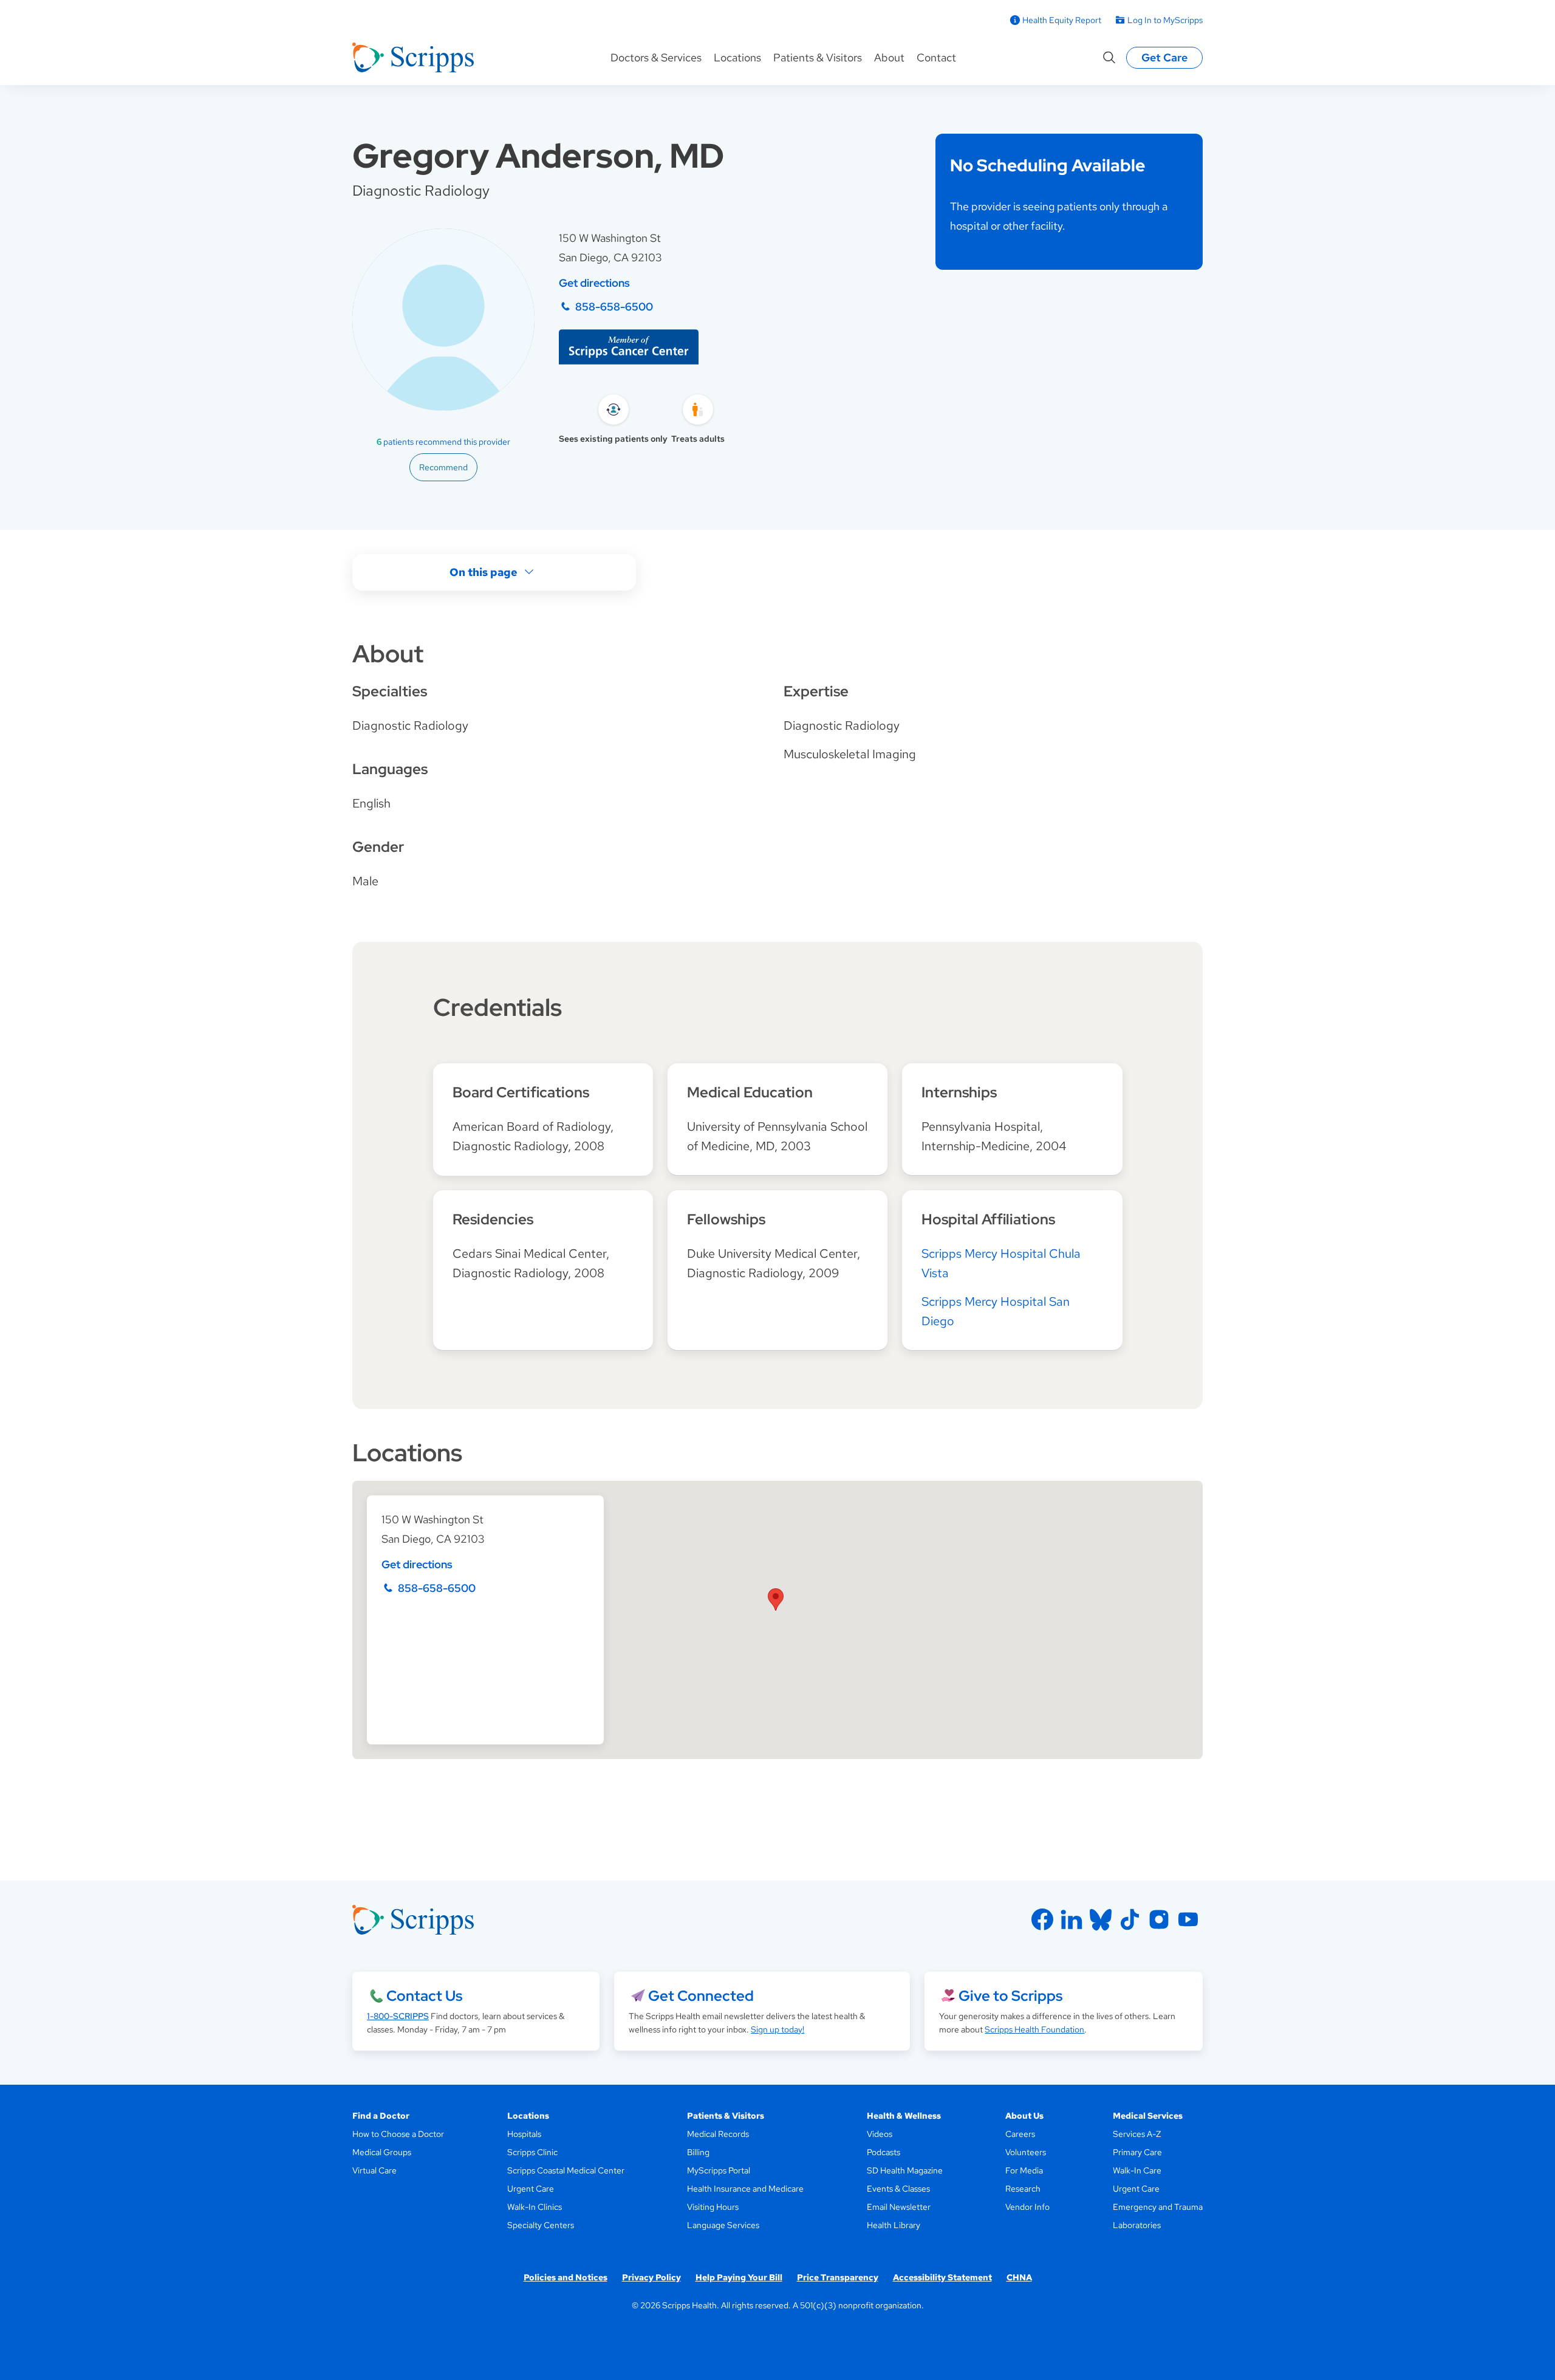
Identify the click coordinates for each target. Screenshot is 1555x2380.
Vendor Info (1027, 2207)
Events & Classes (898, 2189)
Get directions (594, 283)
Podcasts (883, 2152)
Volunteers (1026, 2152)
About (889, 57)
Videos (880, 2134)
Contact (936, 57)
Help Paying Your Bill (739, 2277)
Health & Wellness (904, 2116)
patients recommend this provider (443, 442)
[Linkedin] (1071, 1919)
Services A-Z (1137, 2134)
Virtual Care (374, 2170)
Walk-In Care (1137, 2170)
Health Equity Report (1062, 20)
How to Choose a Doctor (398, 2134)
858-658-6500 (614, 307)
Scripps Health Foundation (1034, 2029)
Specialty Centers (541, 2225)
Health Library (894, 2225)
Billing (698, 2152)
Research (1023, 2189)
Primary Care (1137, 2152)
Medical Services (1148, 2116)
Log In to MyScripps (1165, 20)
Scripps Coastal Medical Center (566, 2170)
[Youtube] (1188, 1919)
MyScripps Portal (719, 2170)
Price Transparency (838, 2277)
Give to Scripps (1010, 1996)
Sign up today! (777, 2029)
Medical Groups (382, 2152)
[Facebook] (1042, 1919)
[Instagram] (1159, 1919)
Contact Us (424, 1996)
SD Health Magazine (905, 2170)
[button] (776, 1600)
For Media (1024, 2170)
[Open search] (1109, 58)
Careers (1020, 2134)
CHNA (1019, 2277)
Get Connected (701, 1996)
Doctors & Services (656, 57)
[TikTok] (1130, 1919)
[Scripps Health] (413, 58)
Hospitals (524, 2134)
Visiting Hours (713, 2207)
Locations (737, 57)
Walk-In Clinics (535, 2207)
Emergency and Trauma (1158, 2207)
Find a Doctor (381, 2116)
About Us (1024, 2116)
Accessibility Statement (942, 2277)
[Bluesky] (1101, 1919)
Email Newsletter (899, 2207)
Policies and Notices (566, 2277)
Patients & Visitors (818, 57)
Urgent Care (531, 2189)
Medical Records (718, 2134)
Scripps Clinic (532, 2152)
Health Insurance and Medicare (745, 2189)
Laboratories (1137, 2225)
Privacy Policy (651, 2277)
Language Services (723, 2225)
